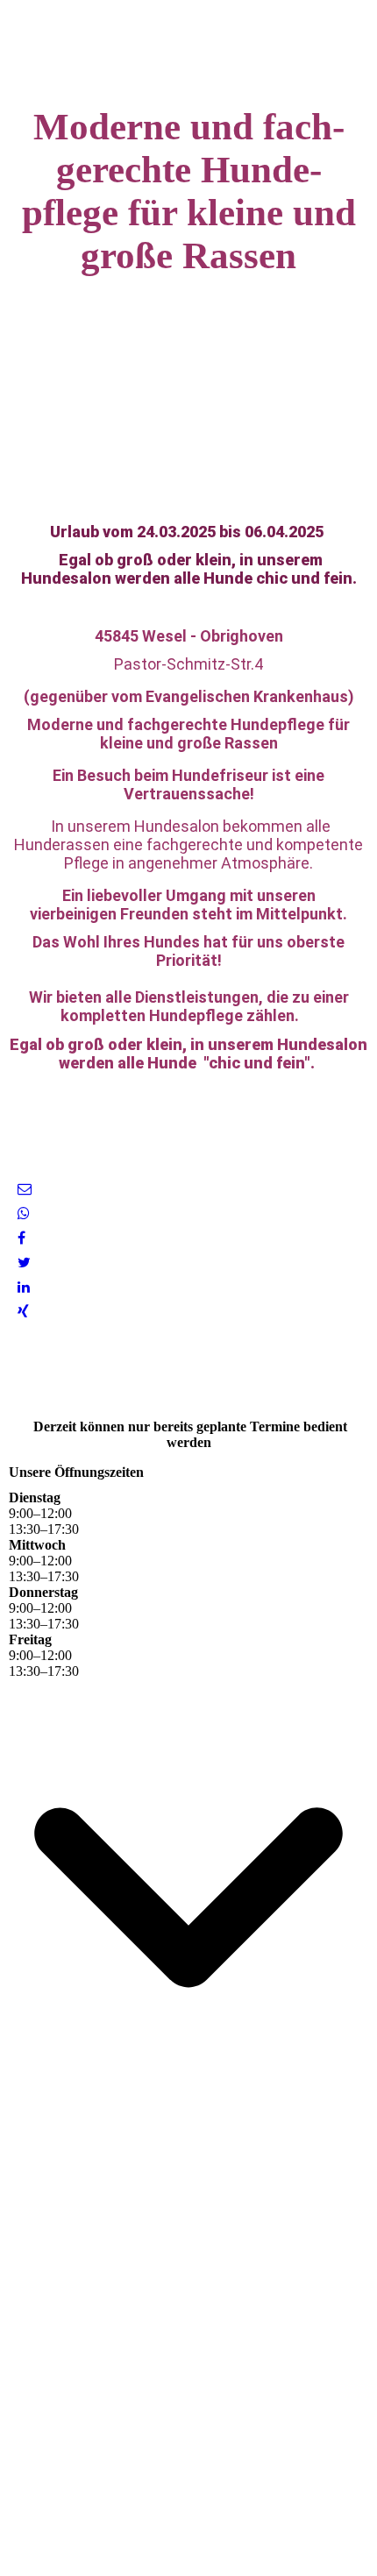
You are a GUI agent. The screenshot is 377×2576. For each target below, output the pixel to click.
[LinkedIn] (24, 1287)
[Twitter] (24, 1263)
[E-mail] (25, 1189)
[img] (188, 44)
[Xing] (23, 1312)
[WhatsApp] (24, 1213)
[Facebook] (21, 1238)
